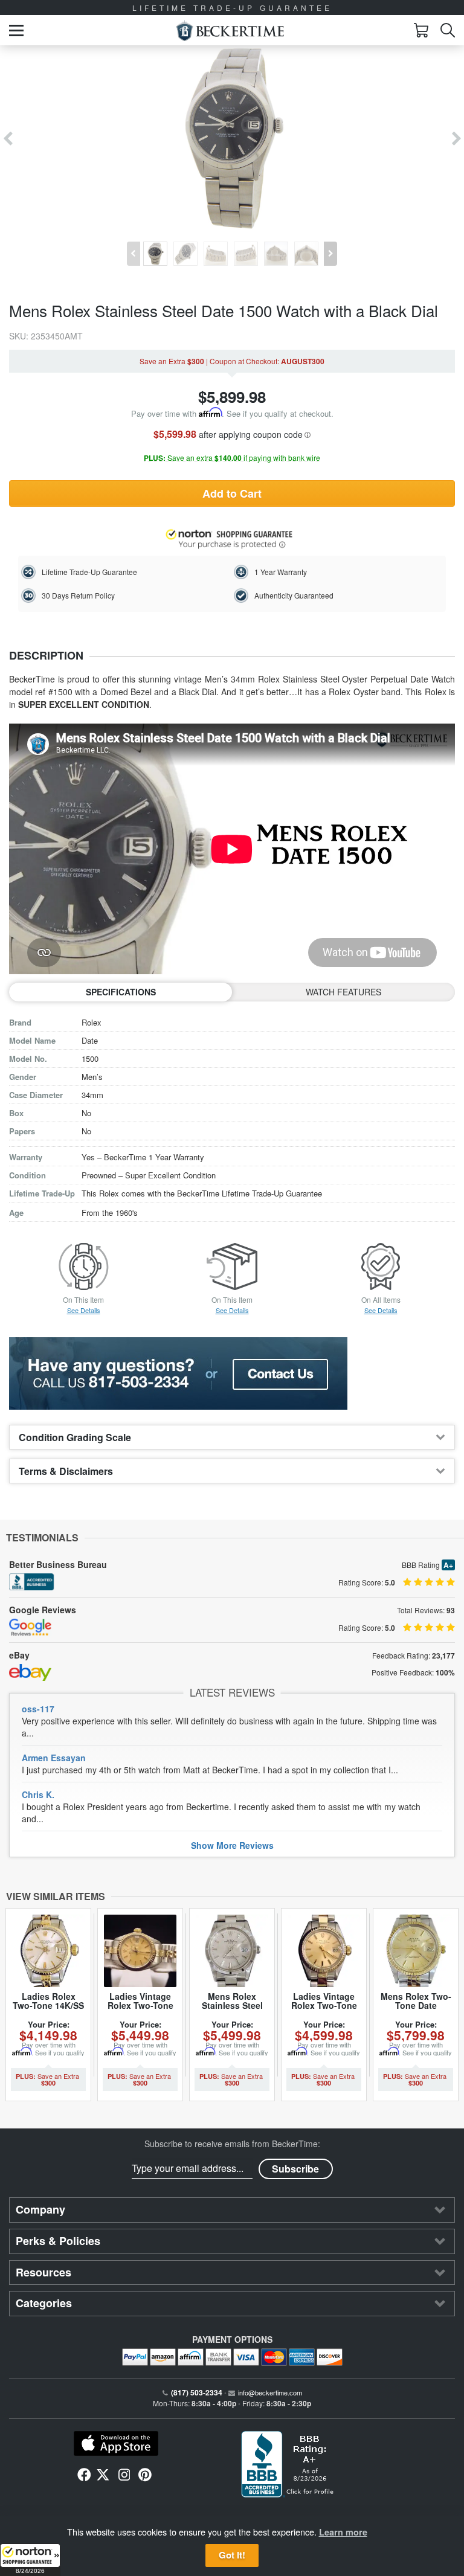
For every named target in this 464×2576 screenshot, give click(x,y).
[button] (30, 2560)
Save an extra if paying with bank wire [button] (232, 458)
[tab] (232, 1437)
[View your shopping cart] (421, 30)
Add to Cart (232, 493)
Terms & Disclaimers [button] (66, 1471)
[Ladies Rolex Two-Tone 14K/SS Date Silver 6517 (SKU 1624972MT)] (48, 1951)
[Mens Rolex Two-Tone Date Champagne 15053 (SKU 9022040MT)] (416, 1951)
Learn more (343, 2532)
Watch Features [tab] (343, 992)
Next (456, 139)
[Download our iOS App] (116, 2444)
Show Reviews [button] (232, 1845)
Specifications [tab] (121, 992)
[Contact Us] (232, 1373)
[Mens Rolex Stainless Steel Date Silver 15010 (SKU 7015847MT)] (232, 1951)
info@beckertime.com (270, 2392)
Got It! (232, 2555)
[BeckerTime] (230, 31)
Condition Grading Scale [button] (75, 1437)
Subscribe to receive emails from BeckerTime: (232, 2144)
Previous (8, 139)
